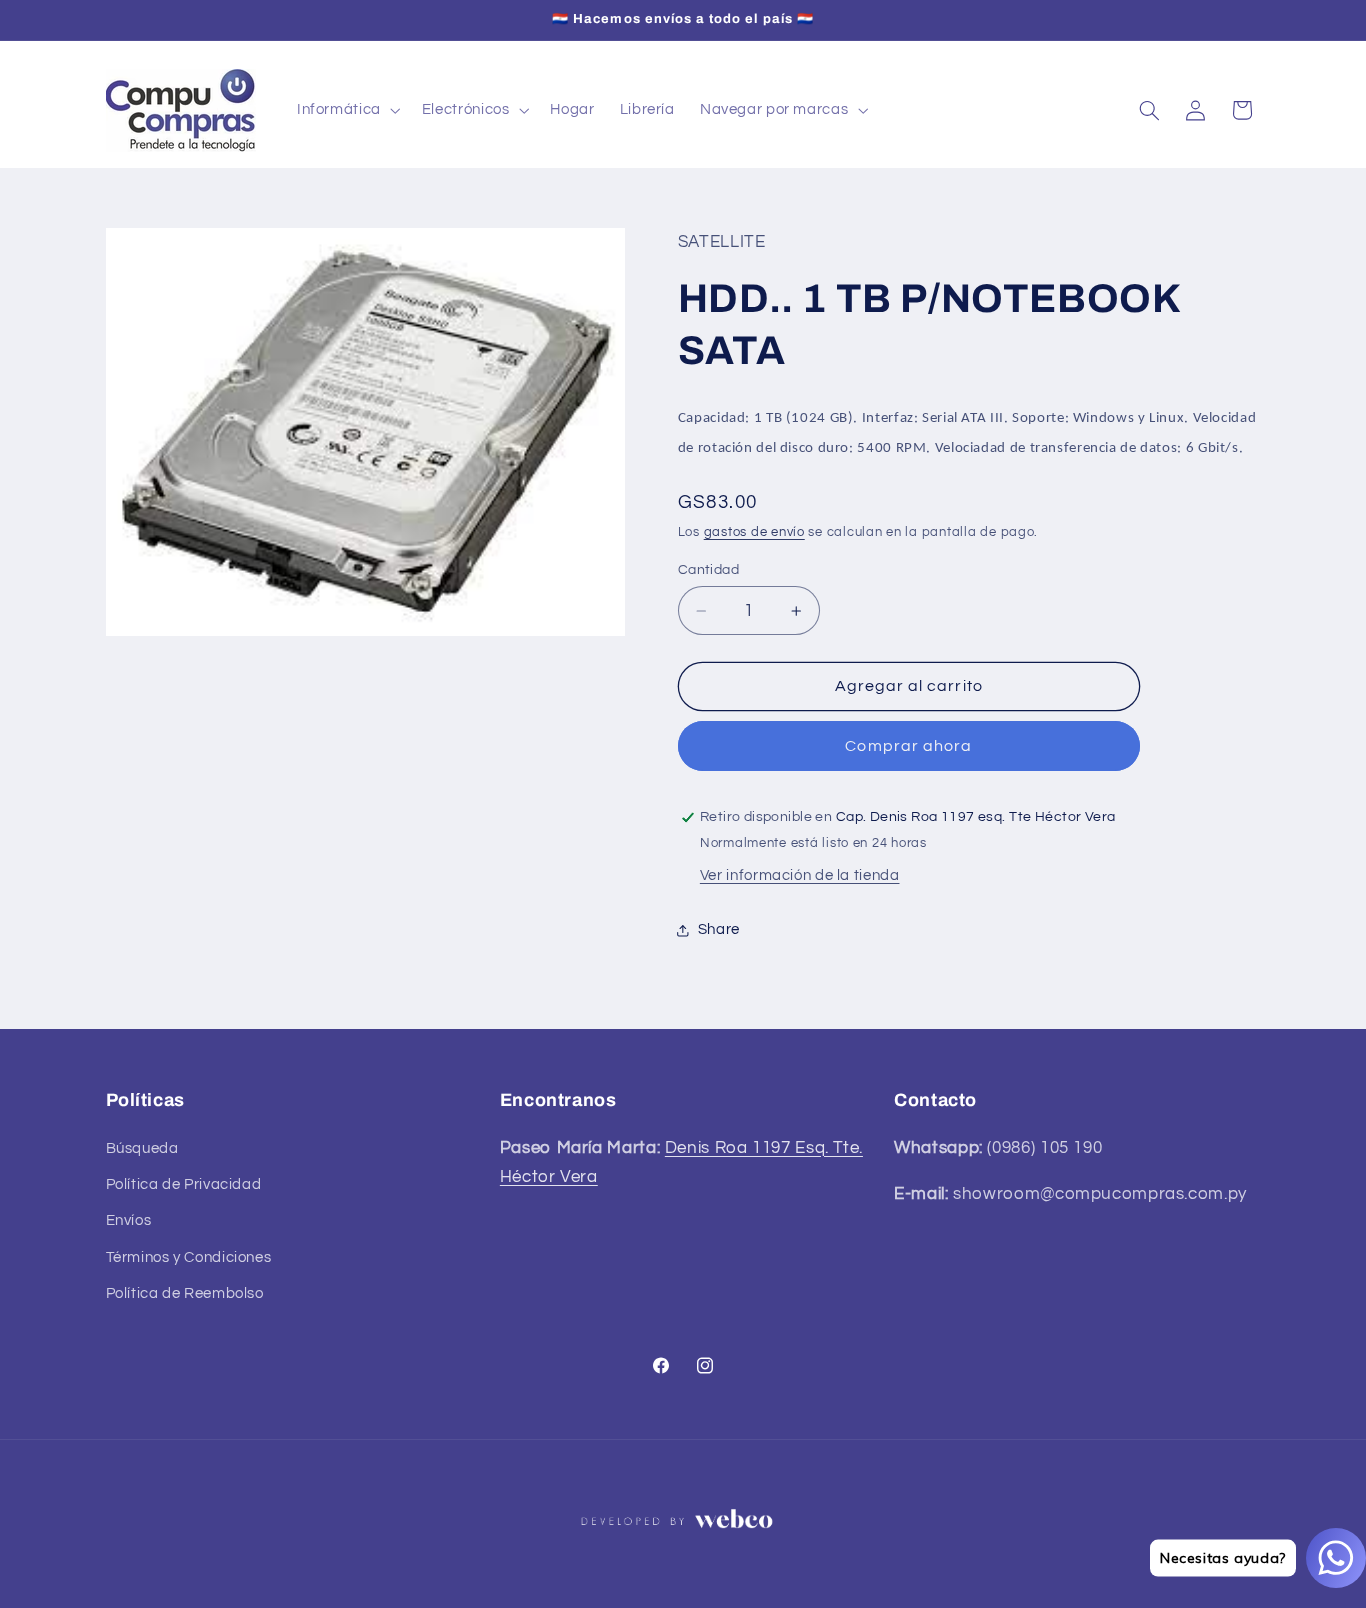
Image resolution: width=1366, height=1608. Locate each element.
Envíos (129, 1220)
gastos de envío (754, 532)
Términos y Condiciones (189, 1257)
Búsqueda (142, 1148)
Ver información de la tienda (800, 875)
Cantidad (708, 570)
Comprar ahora (908, 746)
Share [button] (719, 929)
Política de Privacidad (184, 1184)
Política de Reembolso (185, 1293)
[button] (346, 110)
